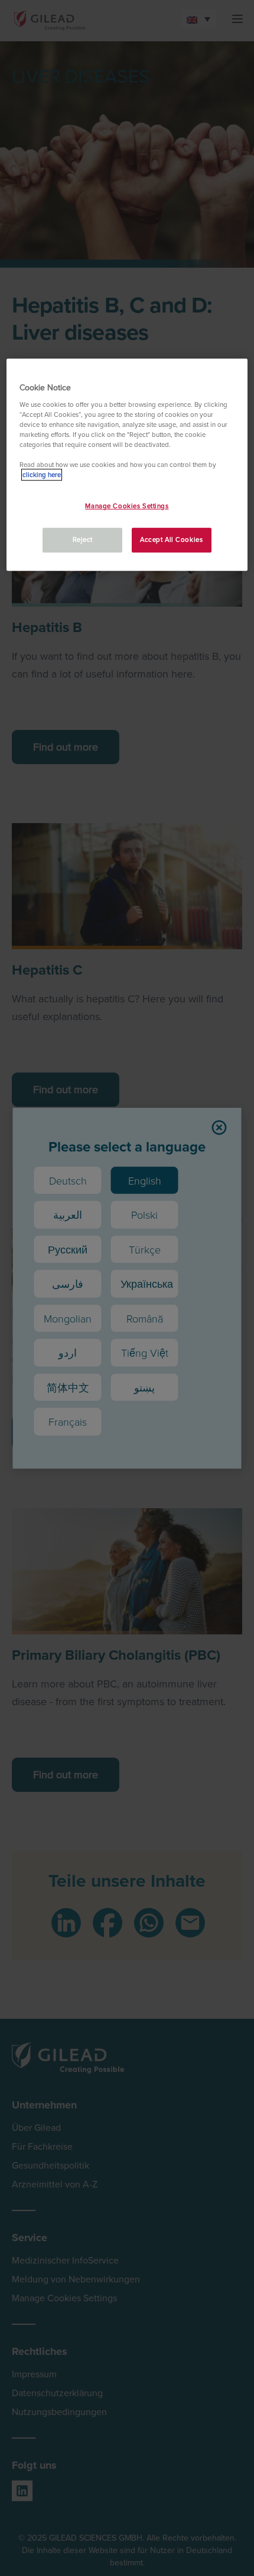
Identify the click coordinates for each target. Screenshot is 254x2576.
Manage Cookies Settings (127, 506)
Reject (83, 540)
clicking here (42, 475)
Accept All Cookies (171, 540)
